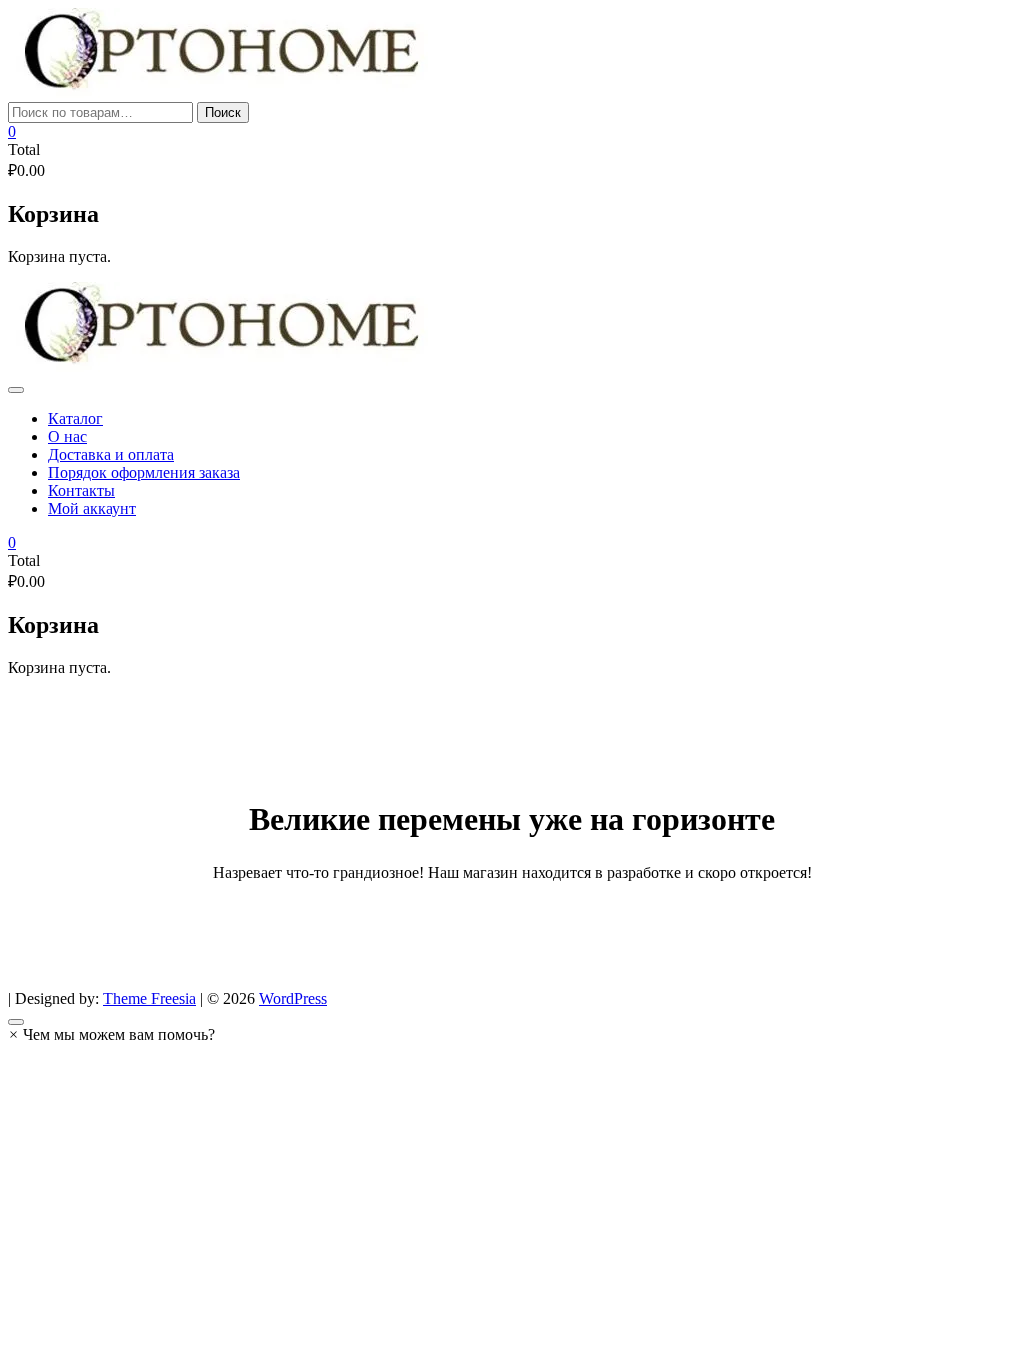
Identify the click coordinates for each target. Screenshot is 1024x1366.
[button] (111, 1034)
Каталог (75, 418)
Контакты (81, 490)
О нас (67, 436)
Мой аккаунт (92, 508)
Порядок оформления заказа (144, 472)
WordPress (293, 998)
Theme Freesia (149, 998)
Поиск (223, 112)
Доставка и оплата (111, 454)
